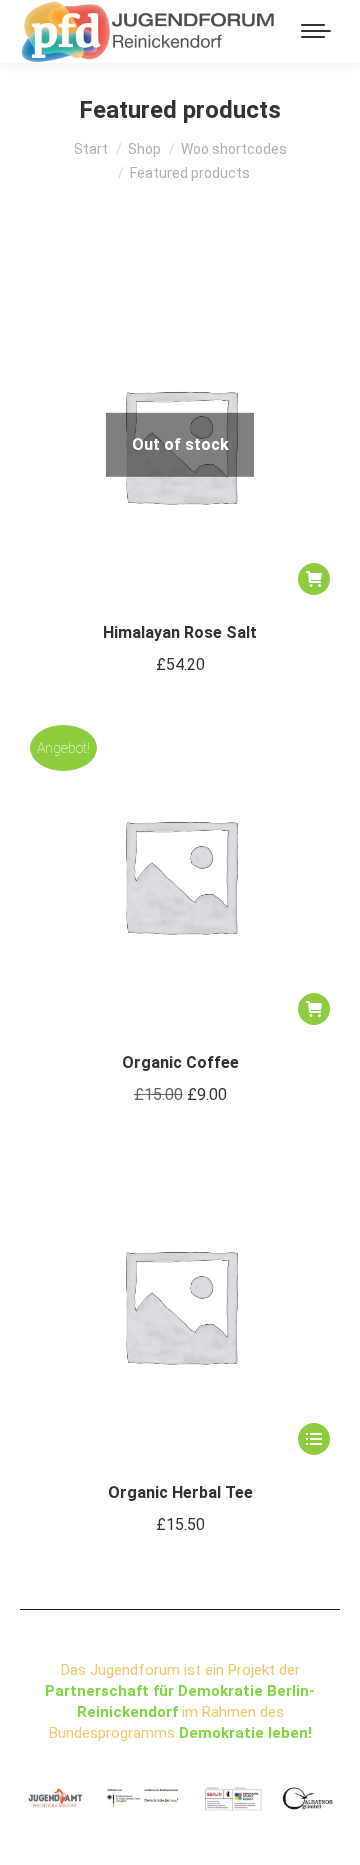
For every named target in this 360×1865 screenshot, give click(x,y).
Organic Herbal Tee (180, 1492)
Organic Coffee (180, 1062)
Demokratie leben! (245, 1733)
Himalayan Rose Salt (180, 632)
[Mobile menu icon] (316, 31)
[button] (314, 1009)
